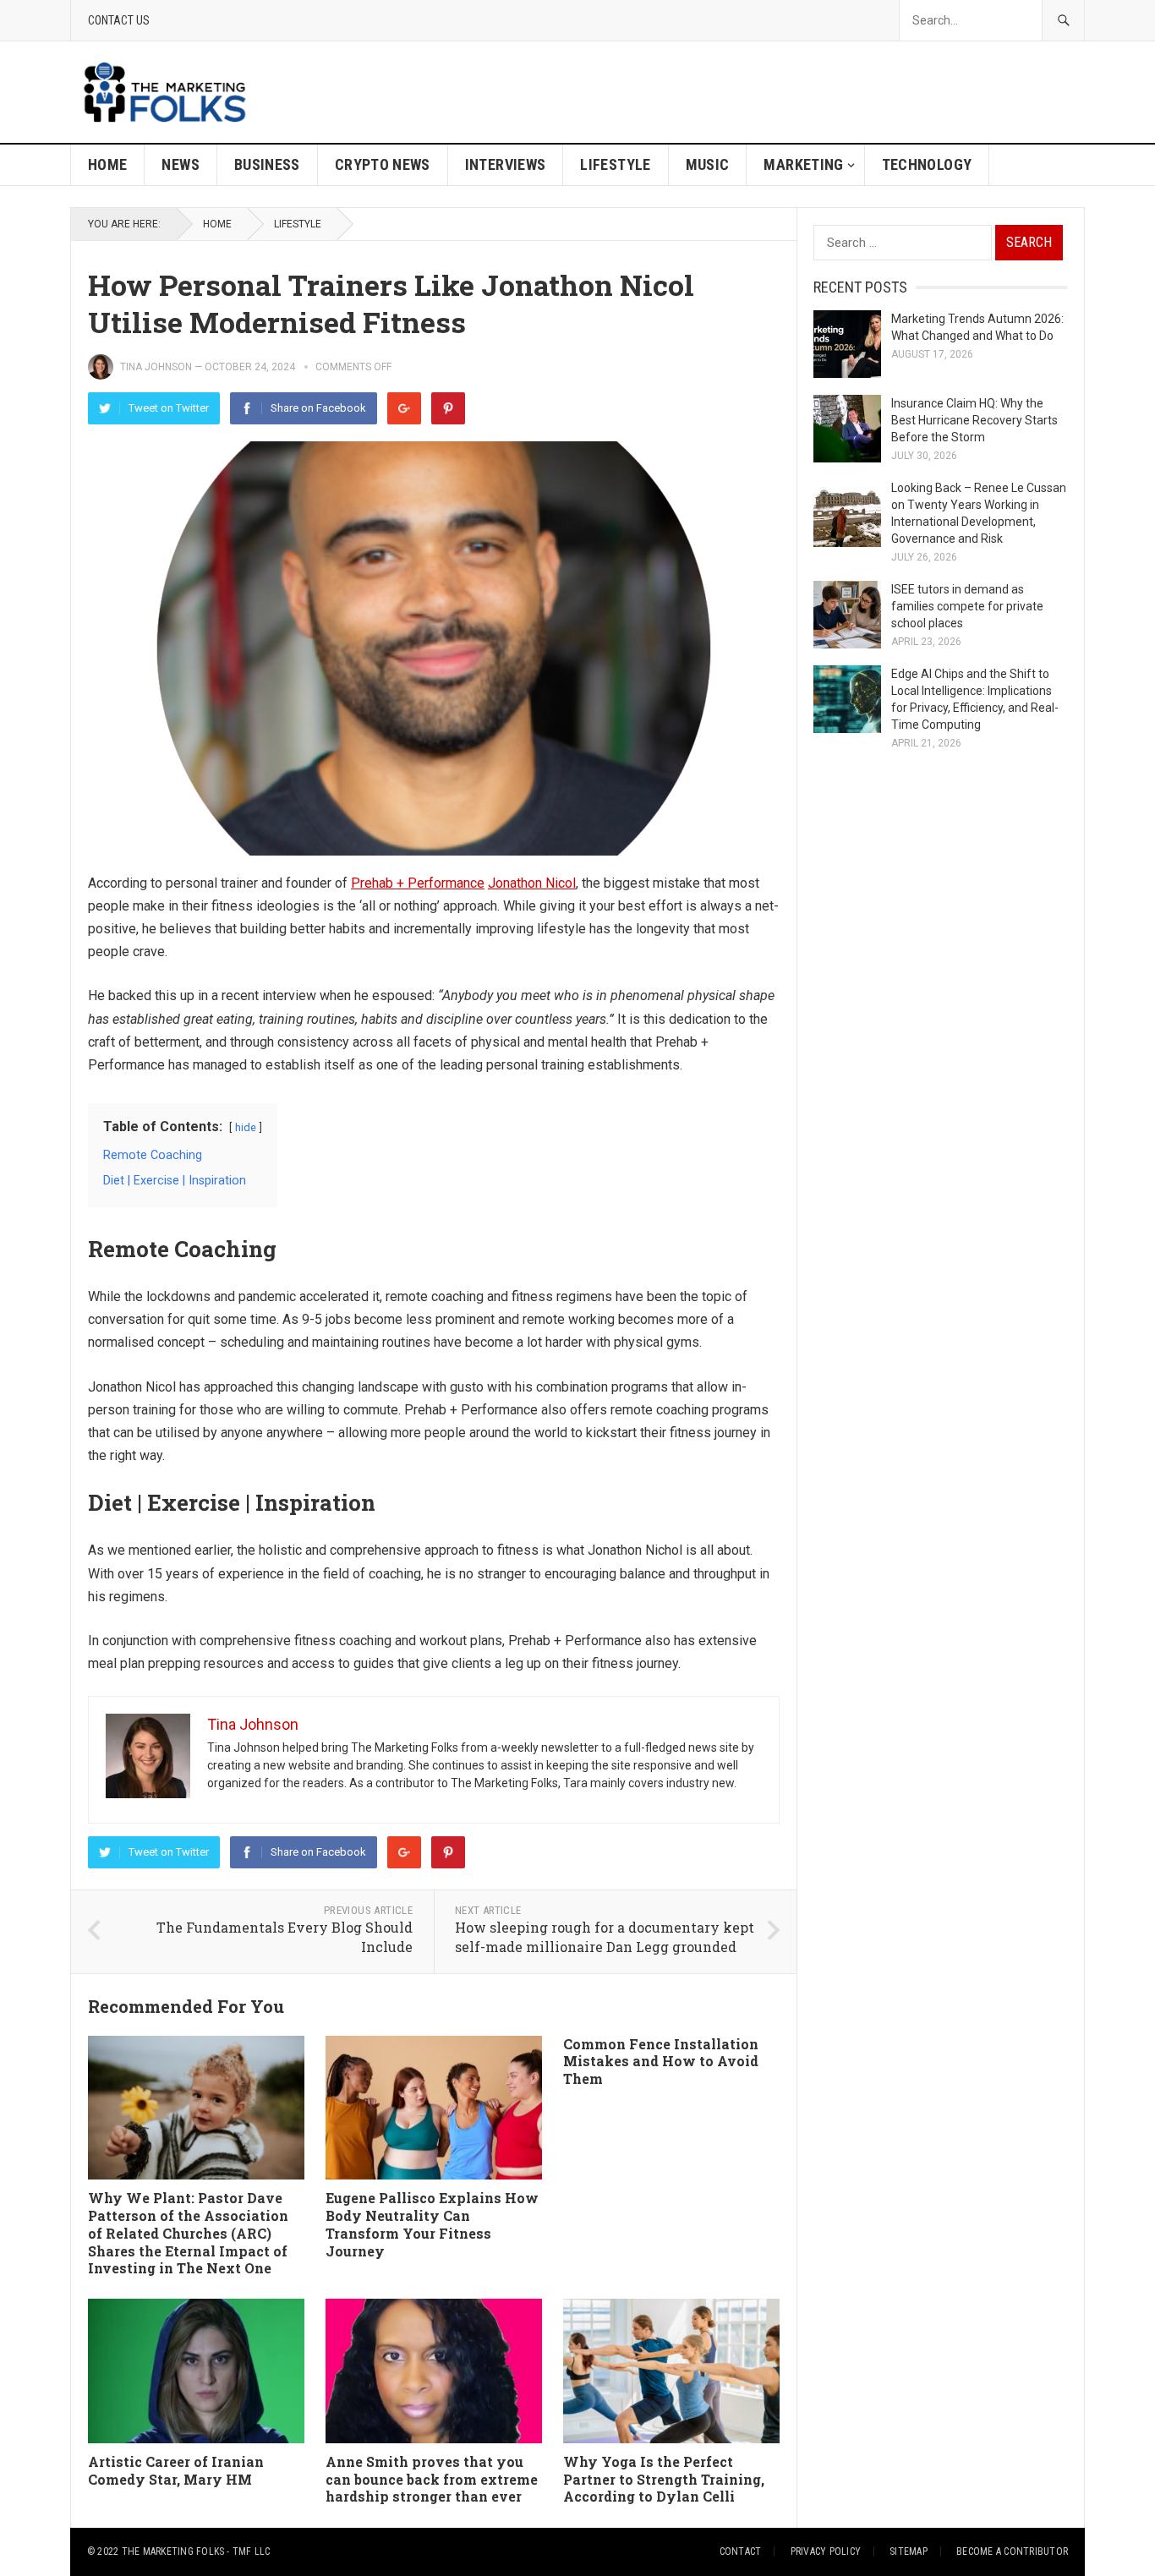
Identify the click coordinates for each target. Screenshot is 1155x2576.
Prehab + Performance (418, 883)
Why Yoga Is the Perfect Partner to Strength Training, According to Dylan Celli (664, 2479)
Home (107, 164)
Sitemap (909, 2551)
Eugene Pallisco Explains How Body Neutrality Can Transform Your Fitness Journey (432, 2224)
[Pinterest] (448, 408)
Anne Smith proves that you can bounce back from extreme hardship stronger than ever (432, 2479)
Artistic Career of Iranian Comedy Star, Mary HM (176, 2470)
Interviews (506, 164)
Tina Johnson (156, 367)
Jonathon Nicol (532, 883)
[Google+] (404, 408)
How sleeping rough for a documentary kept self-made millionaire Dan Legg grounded (605, 1937)
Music (708, 164)
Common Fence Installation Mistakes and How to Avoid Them (661, 2062)
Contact (741, 2551)
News (180, 164)
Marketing (803, 164)
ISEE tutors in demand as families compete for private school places (967, 606)
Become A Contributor (1012, 2551)
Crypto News (383, 164)
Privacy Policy (826, 2551)
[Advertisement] (777, 92)
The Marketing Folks (173, 2551)
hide (246, 1127)
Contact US (119, 20)
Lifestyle (615, 164)
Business (267, 164)
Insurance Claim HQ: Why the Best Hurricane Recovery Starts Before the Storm (974, 420)
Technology (927, 164)
